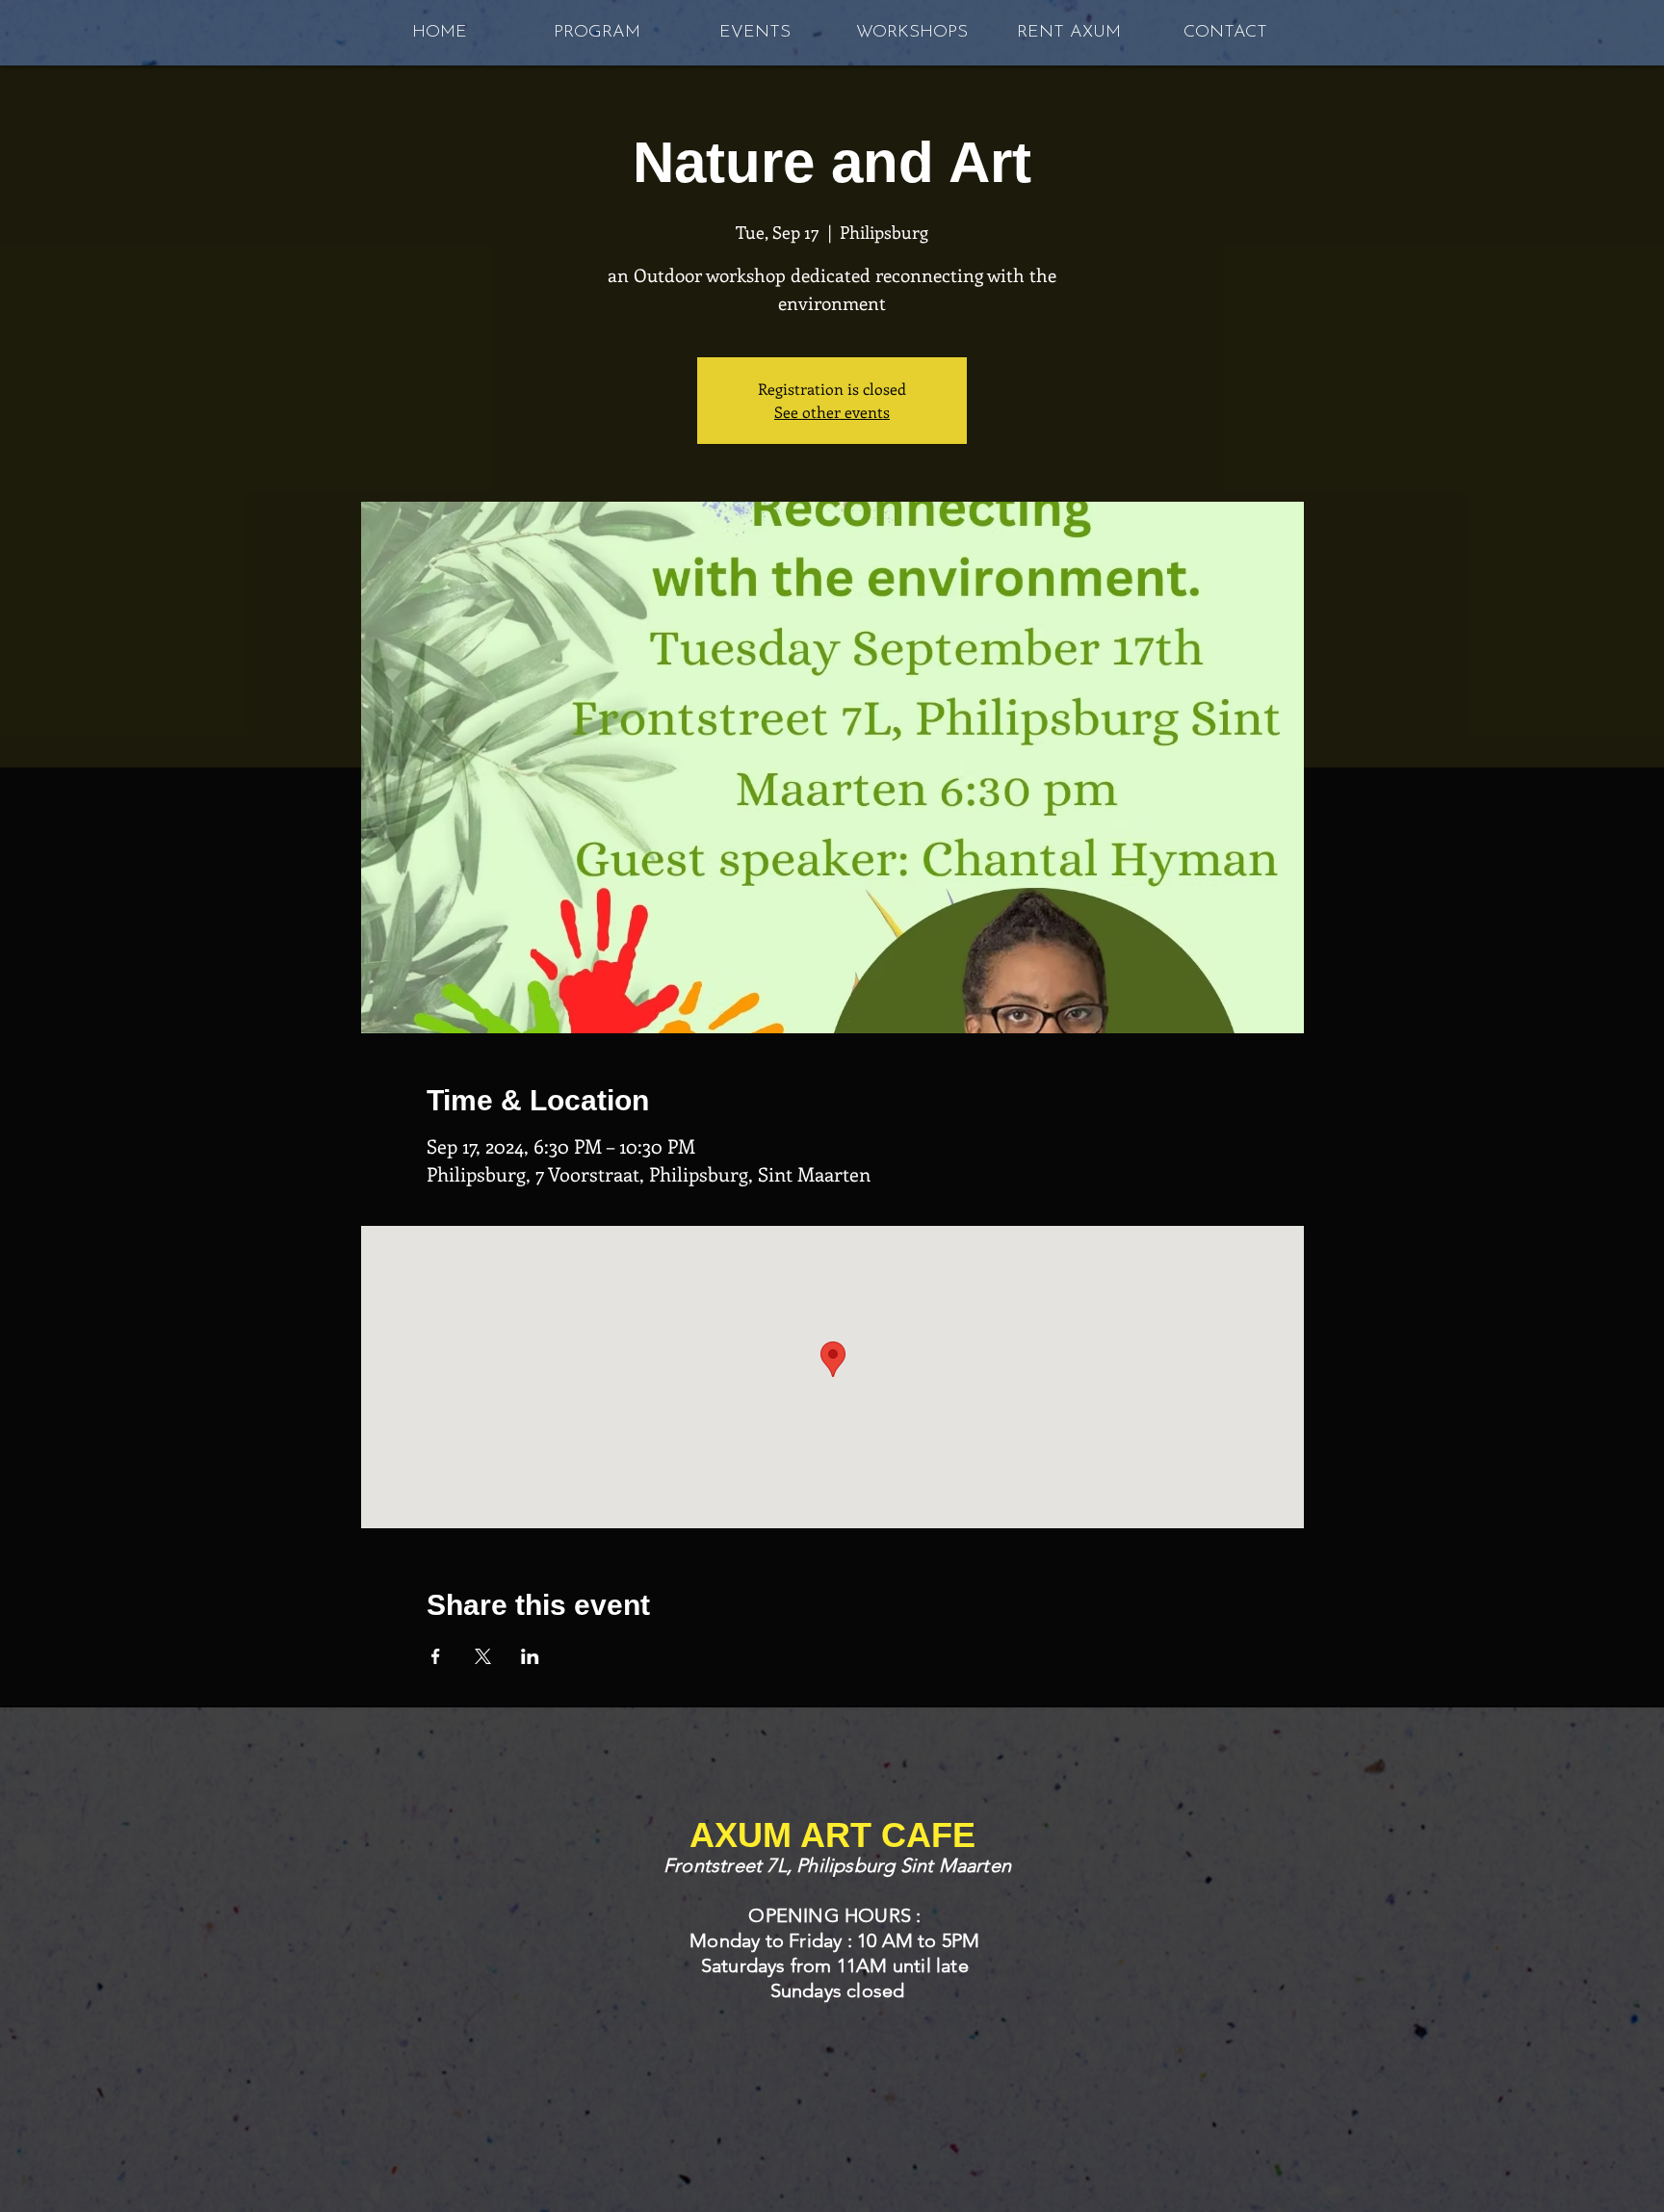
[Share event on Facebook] (436, 1656)
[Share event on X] (483, 1656)
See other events (832, 412)
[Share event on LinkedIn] (530, 1656)
